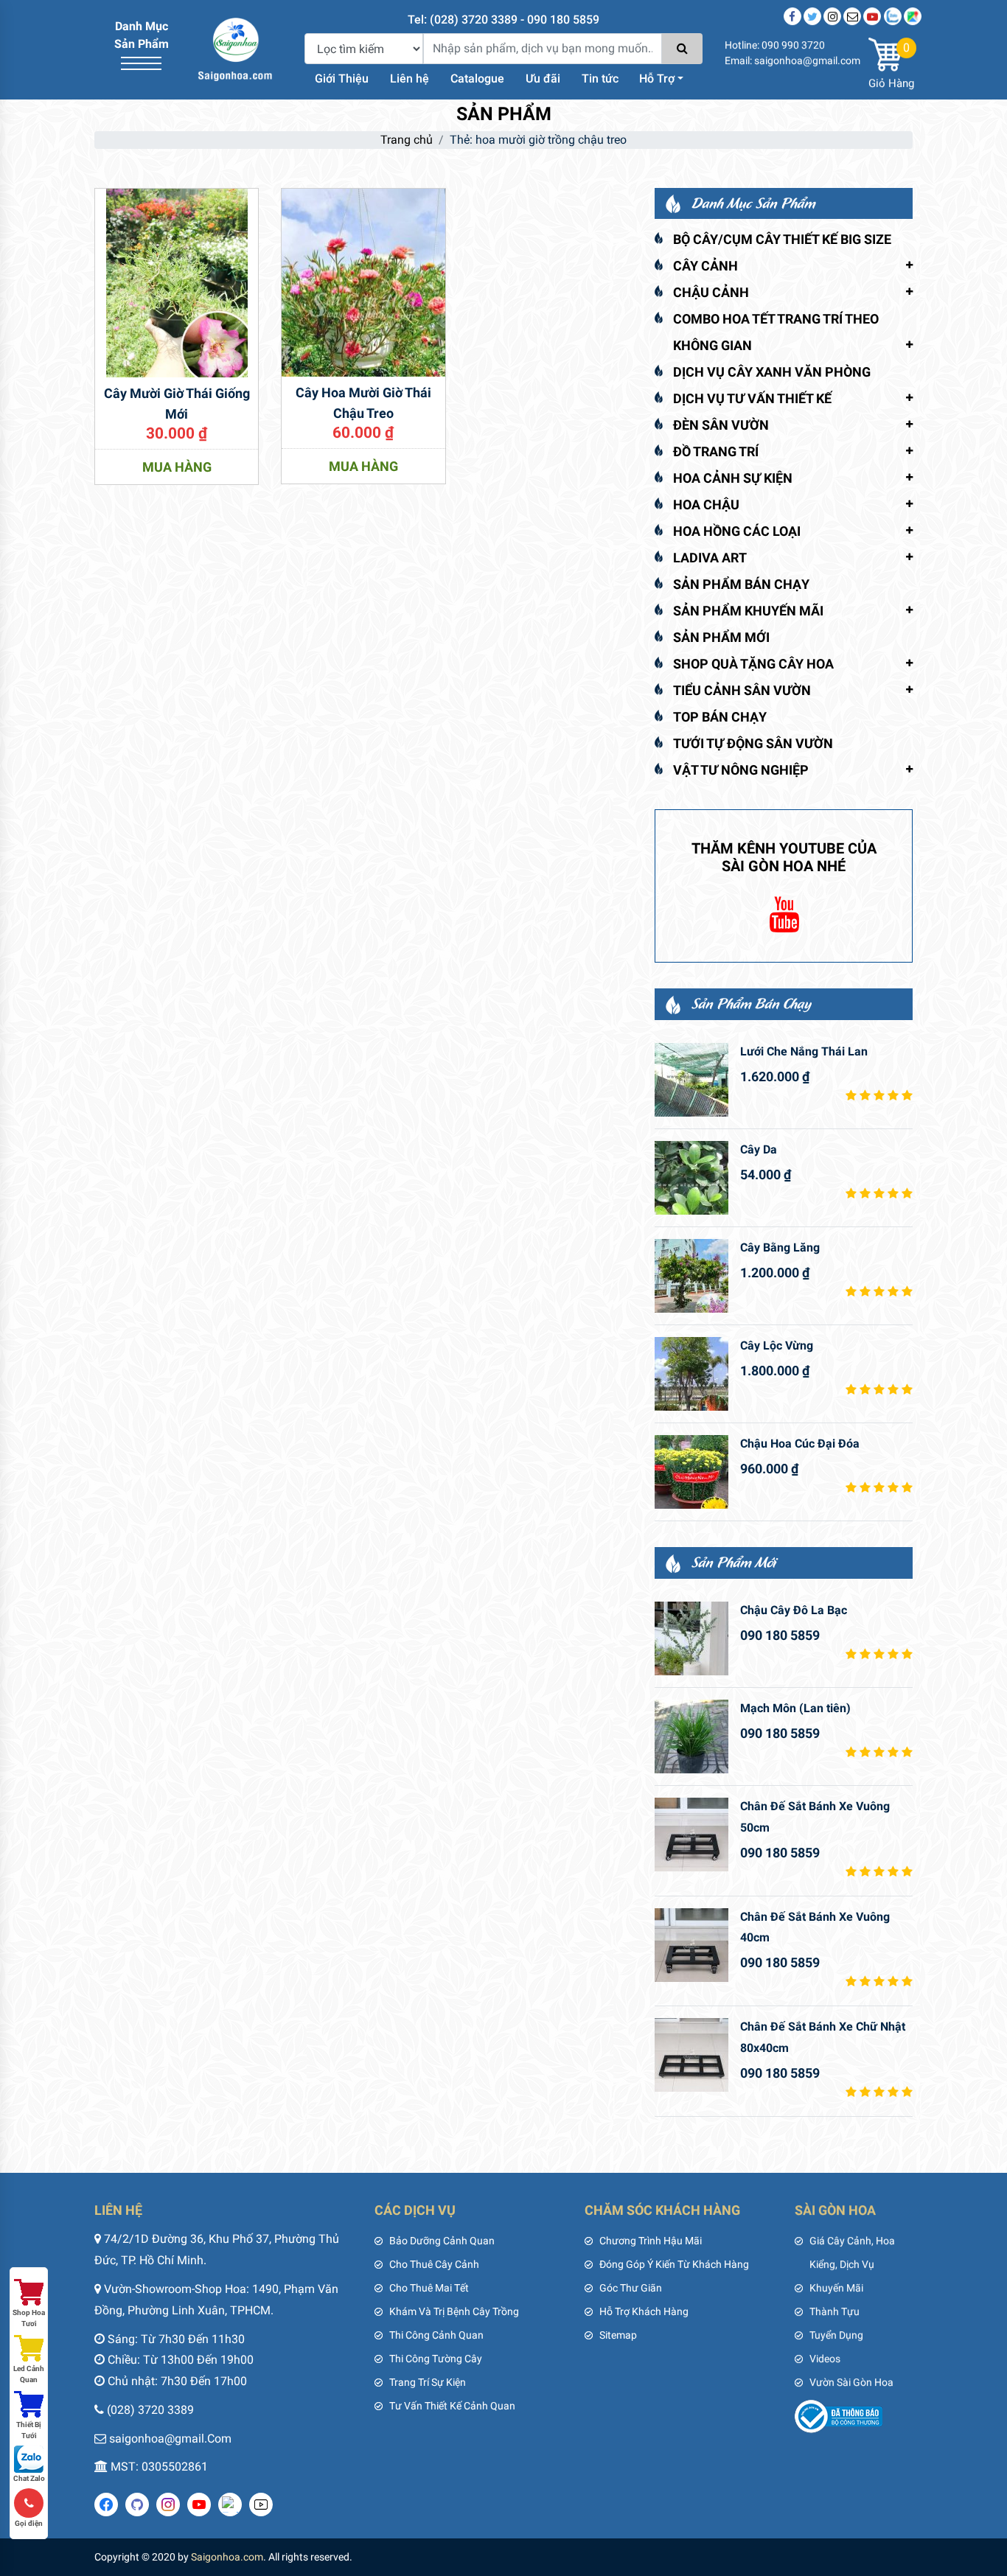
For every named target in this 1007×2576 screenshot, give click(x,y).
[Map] (913, 16)
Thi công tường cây (436, 2359)
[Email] (852, 16)
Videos (825, 2359)
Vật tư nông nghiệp (741, 770)
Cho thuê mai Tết (429, 2288)
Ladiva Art (710, 558)
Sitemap (618, 2335)
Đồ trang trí (716, 451)
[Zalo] (893, 16)
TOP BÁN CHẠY (720, 717)
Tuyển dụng (836, 2335)
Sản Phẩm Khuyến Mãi (748, 611)
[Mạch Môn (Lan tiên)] (691, 1736)
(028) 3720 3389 (150, 2410)
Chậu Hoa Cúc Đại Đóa (800, 1444)
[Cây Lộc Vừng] (691, 1374)
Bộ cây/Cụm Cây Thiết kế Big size (782, 239)
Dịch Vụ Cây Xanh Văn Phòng (772, 372)
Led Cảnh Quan (29, 2374)
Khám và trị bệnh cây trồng (454, 2311)
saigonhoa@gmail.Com (170, 2439)
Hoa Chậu (706, 505)
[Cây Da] (691, 1178)
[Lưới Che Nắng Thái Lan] (691, 1080)
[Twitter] (812, 16)
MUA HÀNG (177, 467)
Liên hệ (410, 78)
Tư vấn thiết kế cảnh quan (452, 2406)
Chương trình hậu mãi (651, 2241)
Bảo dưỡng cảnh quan (442, 2241)
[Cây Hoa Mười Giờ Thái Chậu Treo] (363, 281)
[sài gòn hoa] (235, 48)
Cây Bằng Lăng (780, 1247)
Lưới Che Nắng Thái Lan (804, 1051)
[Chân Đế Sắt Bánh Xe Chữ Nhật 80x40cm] (691, 2055)
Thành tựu (834, 2311)
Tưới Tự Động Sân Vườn (753, 743)
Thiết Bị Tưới (29, 2430)
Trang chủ (407, 140)
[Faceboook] (792, 16)
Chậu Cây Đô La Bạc (794, 1610)
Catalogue (477, 78)
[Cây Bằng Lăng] (691, 1276)
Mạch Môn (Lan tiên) (795, 1708)
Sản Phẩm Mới (721, 637)
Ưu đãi (543, 78)
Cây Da (759, 1149)
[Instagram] (832, 16)
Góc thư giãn (631, 2288)
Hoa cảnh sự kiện (733, 478)
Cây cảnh (705, 266)
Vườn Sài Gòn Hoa (851, 2382)
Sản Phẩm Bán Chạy (741, 584)
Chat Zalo (29, 2478)
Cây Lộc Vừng (777, 1345)
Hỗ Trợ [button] (657, 78)
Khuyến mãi (836, 2288)
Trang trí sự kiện (428, 2382)
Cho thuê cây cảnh (434, 2264)
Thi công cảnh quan (436, 2335)
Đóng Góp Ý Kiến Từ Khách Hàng (674, 2264)
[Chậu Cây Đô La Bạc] (691, 1638)
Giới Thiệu (342, 78)
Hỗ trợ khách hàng (644, 2311)
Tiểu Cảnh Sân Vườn (742, 690)
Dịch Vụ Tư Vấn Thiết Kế (752, 398)
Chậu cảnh (711, 292)
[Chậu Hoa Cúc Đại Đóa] (691, 1472)
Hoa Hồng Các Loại (737, 531)
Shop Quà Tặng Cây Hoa (753, 664)
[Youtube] (872, 16)
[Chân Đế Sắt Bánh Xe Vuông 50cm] (691, 1835)
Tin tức (600, 78)
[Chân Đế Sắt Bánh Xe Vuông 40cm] (691, 1945)
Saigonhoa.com (227, 2557)
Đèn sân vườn (721, 425)
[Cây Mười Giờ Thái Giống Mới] (177, 282)
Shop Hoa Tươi (29, 2318)
